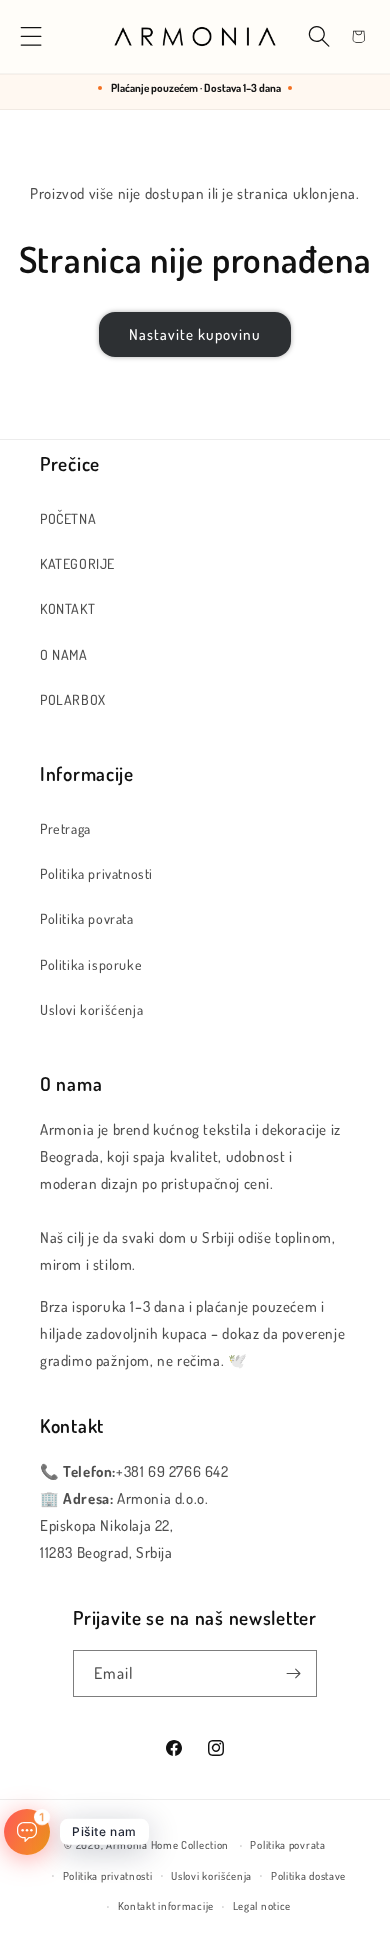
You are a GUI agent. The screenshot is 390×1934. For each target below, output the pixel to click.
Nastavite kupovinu (195, 334)
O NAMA (64, 654)
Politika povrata (87, 918)
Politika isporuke (91, 964)
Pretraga (65, 828)
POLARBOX (73, 699)
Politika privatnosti (96, 873)
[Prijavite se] (294, 1673)
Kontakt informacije (166, 1906)
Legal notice (262, 1906)
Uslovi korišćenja (91, 1009)
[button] (31, 36)
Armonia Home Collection (167, 1845)
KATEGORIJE (77, 563)
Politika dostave (308, 1876)
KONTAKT (67, 608)
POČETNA (68, 518)
